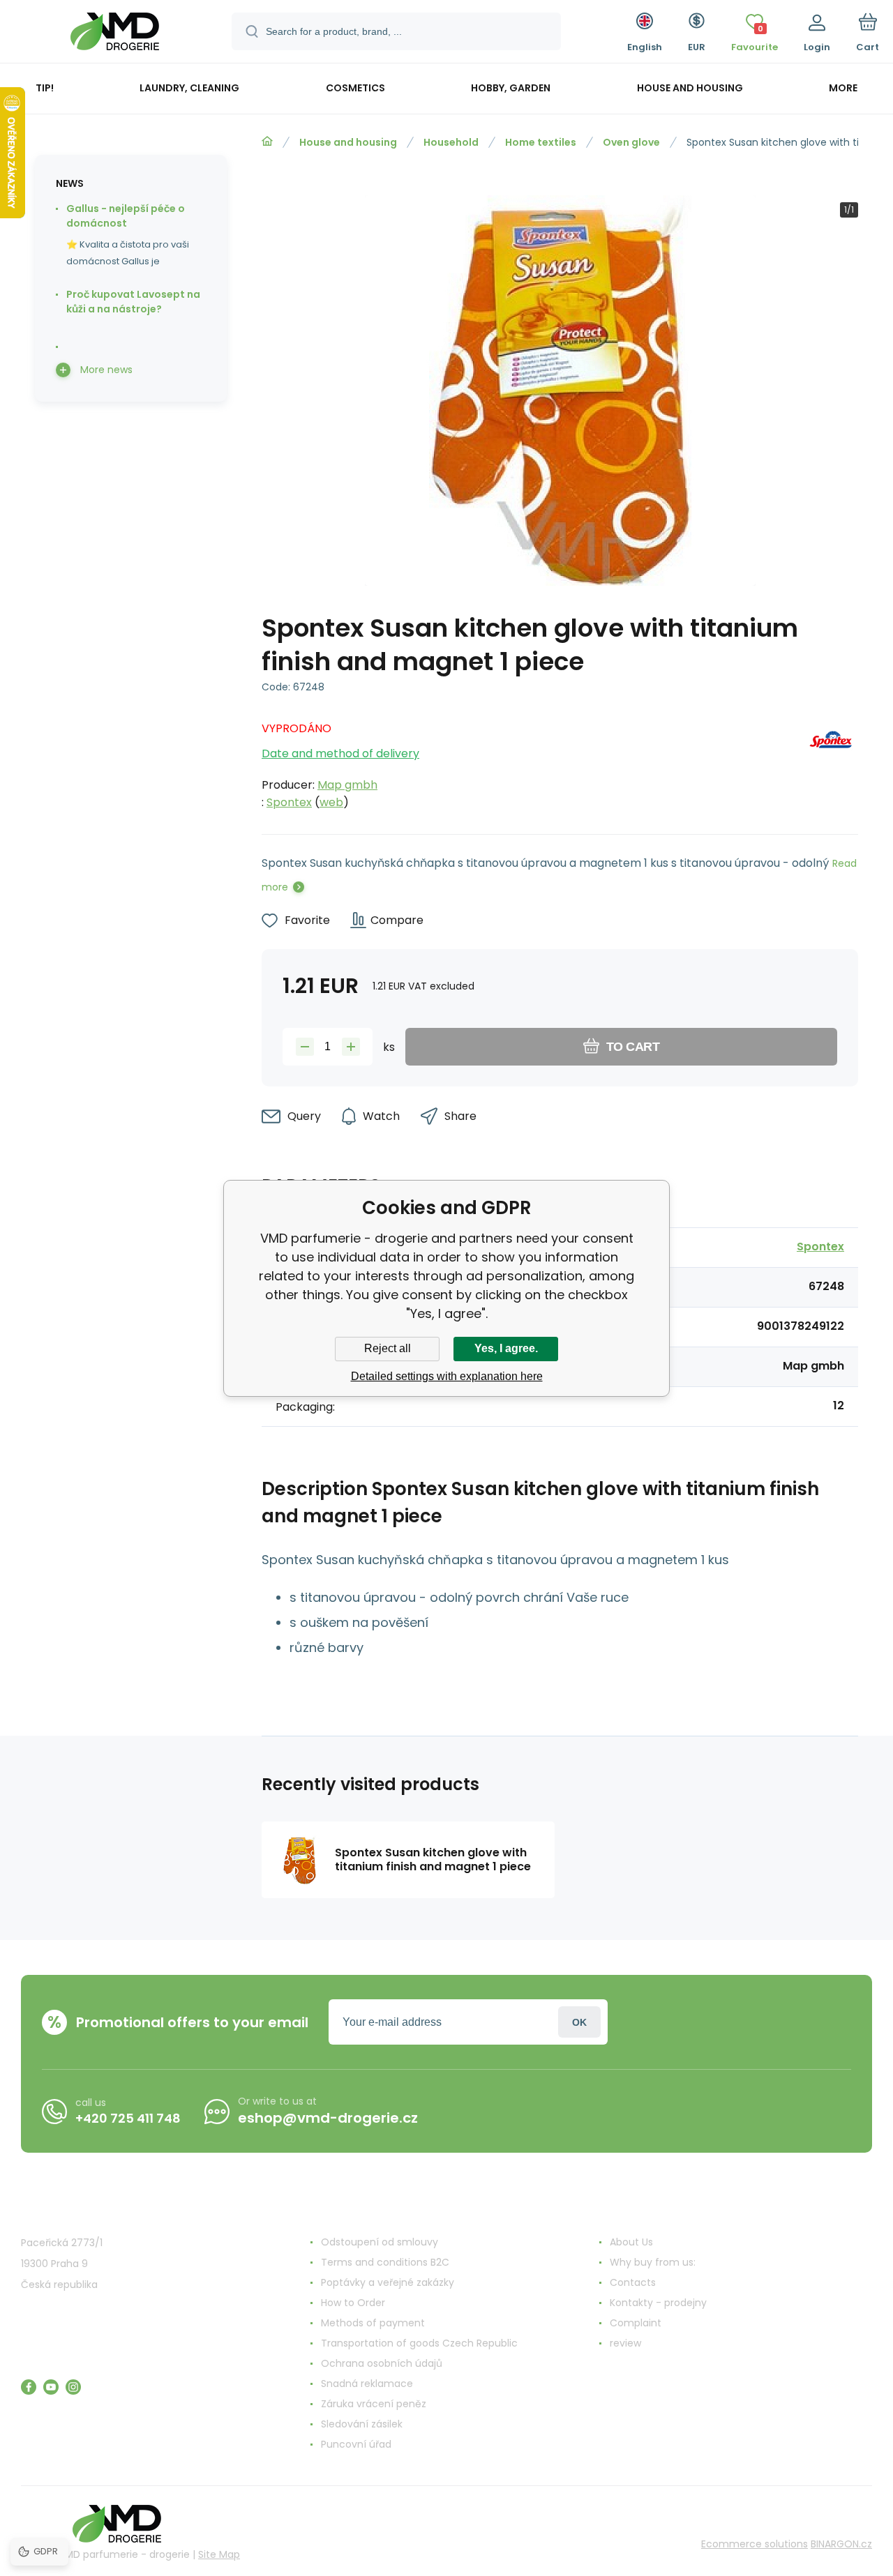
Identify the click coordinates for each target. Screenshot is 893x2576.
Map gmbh (347, 785)
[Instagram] (73, 2387)
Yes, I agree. (506, 1348)
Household (451, 142)
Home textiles (541, 142)
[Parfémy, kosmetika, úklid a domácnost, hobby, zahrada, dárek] (267, 142)
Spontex (289, 802)
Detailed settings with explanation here (447, 1376)
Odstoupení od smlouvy (380, 2242)
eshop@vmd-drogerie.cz (328, 2118)
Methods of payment (373, 2323)
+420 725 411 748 (128, 2118)
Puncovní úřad (356, 2444)
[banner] (115, 33)
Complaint (636, 2323)
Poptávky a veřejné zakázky (388, 2282)
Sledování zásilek (362, 2424)
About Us (631, 2242)
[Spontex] (831, 762)
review (625, 2343)
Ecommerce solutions (755, 2544)
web (331, 802)
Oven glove (631, 142)
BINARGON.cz (841, 2544)
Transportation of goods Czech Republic (419, 2343)
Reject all (388, 1348)
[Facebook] (29, 2387)
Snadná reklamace (367, 2384)
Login (579, 2022)
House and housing (348, 142)
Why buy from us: (653, 2262)
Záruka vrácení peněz (374, 2404)
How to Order (353, 2303)
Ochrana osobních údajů (382, 2363)
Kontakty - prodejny (658, 2303)
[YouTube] (51, 2387)
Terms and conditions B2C (385, 2262)
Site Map (219, 2554)
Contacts (633, 2282)
